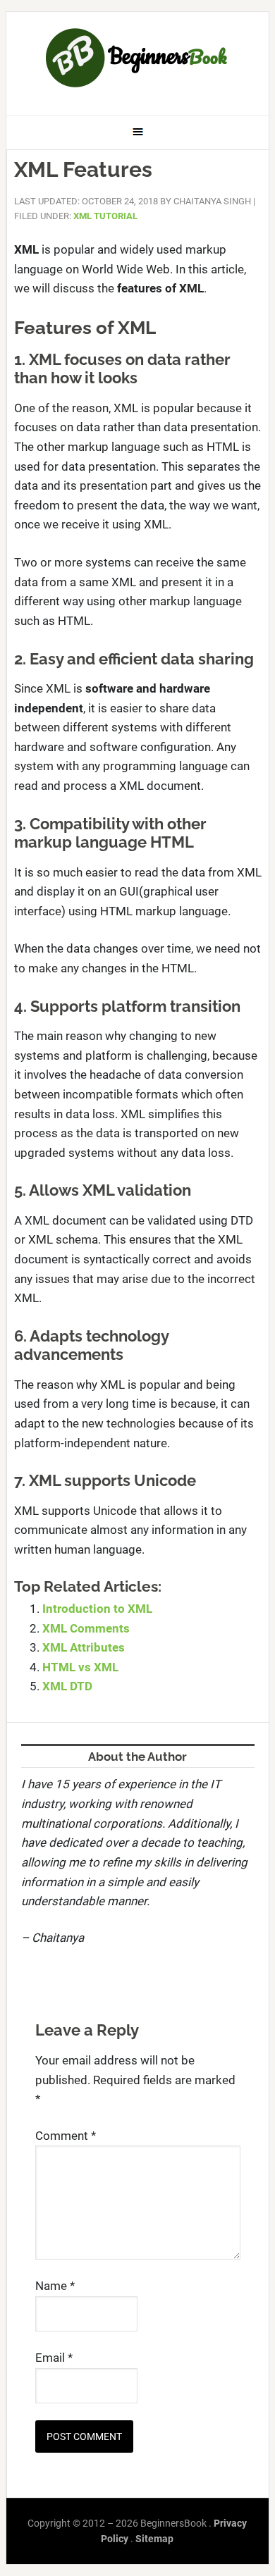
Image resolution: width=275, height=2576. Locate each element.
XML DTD (67, 1686)
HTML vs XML (80, 1667)
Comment (66, 2136)
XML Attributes (84, 1647)
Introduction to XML (97, 1609)
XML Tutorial (105, 216)
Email (54, 2358)
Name (55, 2286)
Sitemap (154, 2539)
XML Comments (86, 1628)
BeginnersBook (137, 58)
